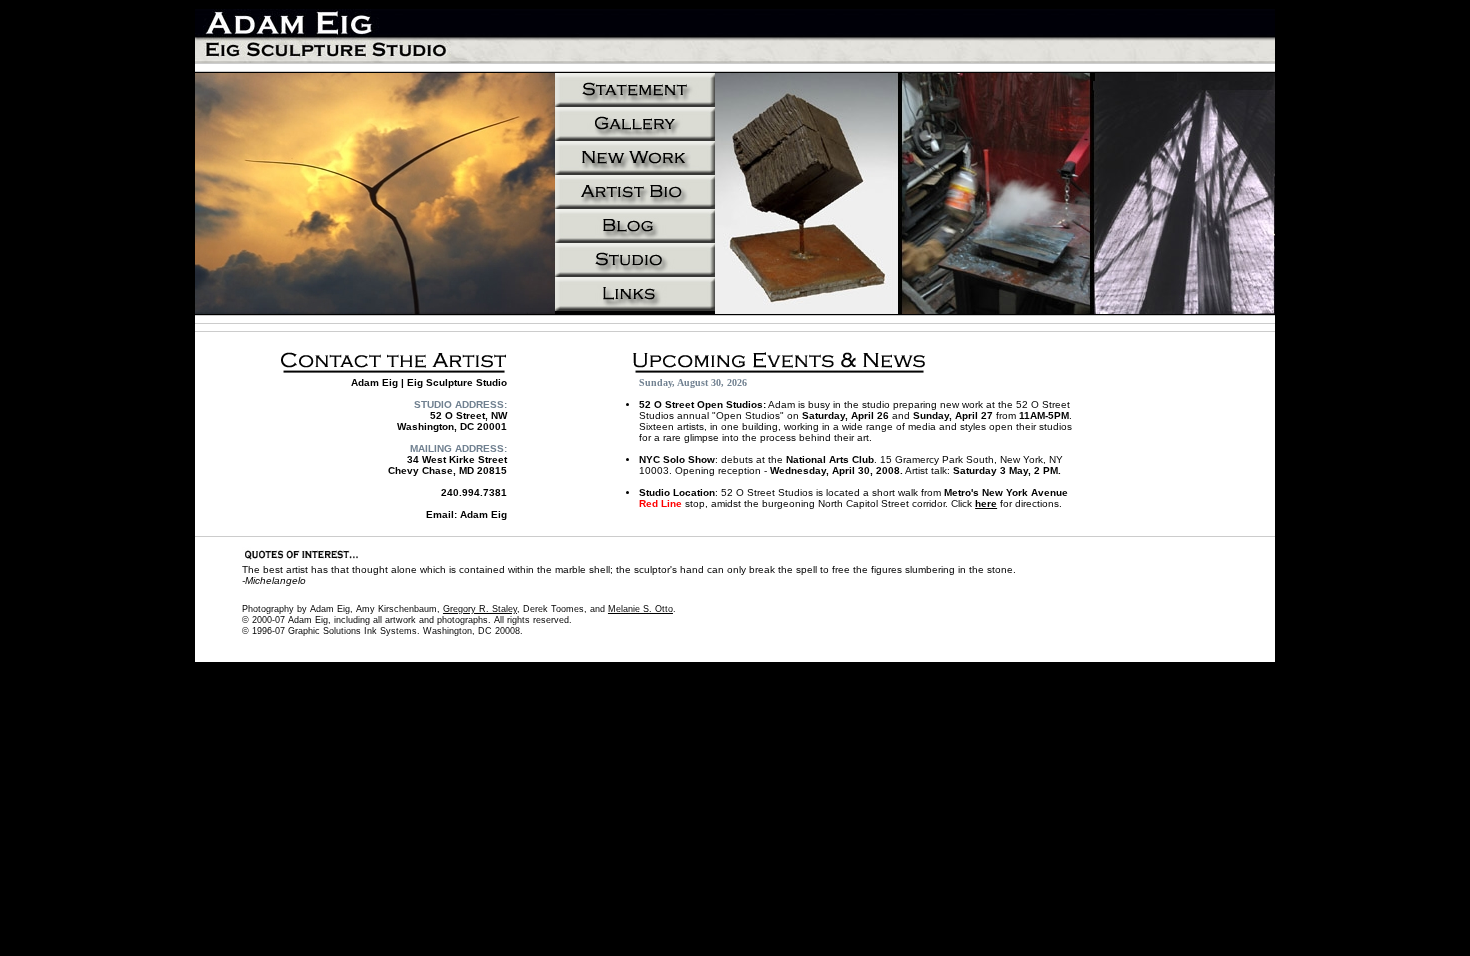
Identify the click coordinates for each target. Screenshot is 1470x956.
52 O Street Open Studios (701, 404)
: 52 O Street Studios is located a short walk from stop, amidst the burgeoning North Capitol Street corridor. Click (853, 498)
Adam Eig (483, 514)
